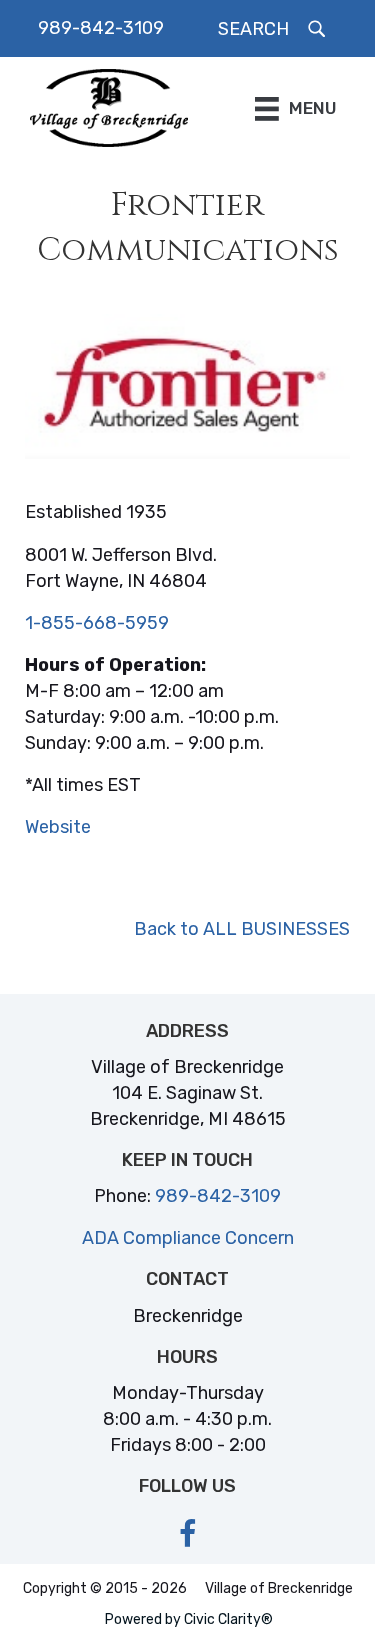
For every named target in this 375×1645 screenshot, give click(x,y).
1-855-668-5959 (97, 623)
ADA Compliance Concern (188, 1238)
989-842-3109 (101, 28)
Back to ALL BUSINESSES (242, 929)
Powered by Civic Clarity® (189, 1619)
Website (58, 827)
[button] (273, 29)
